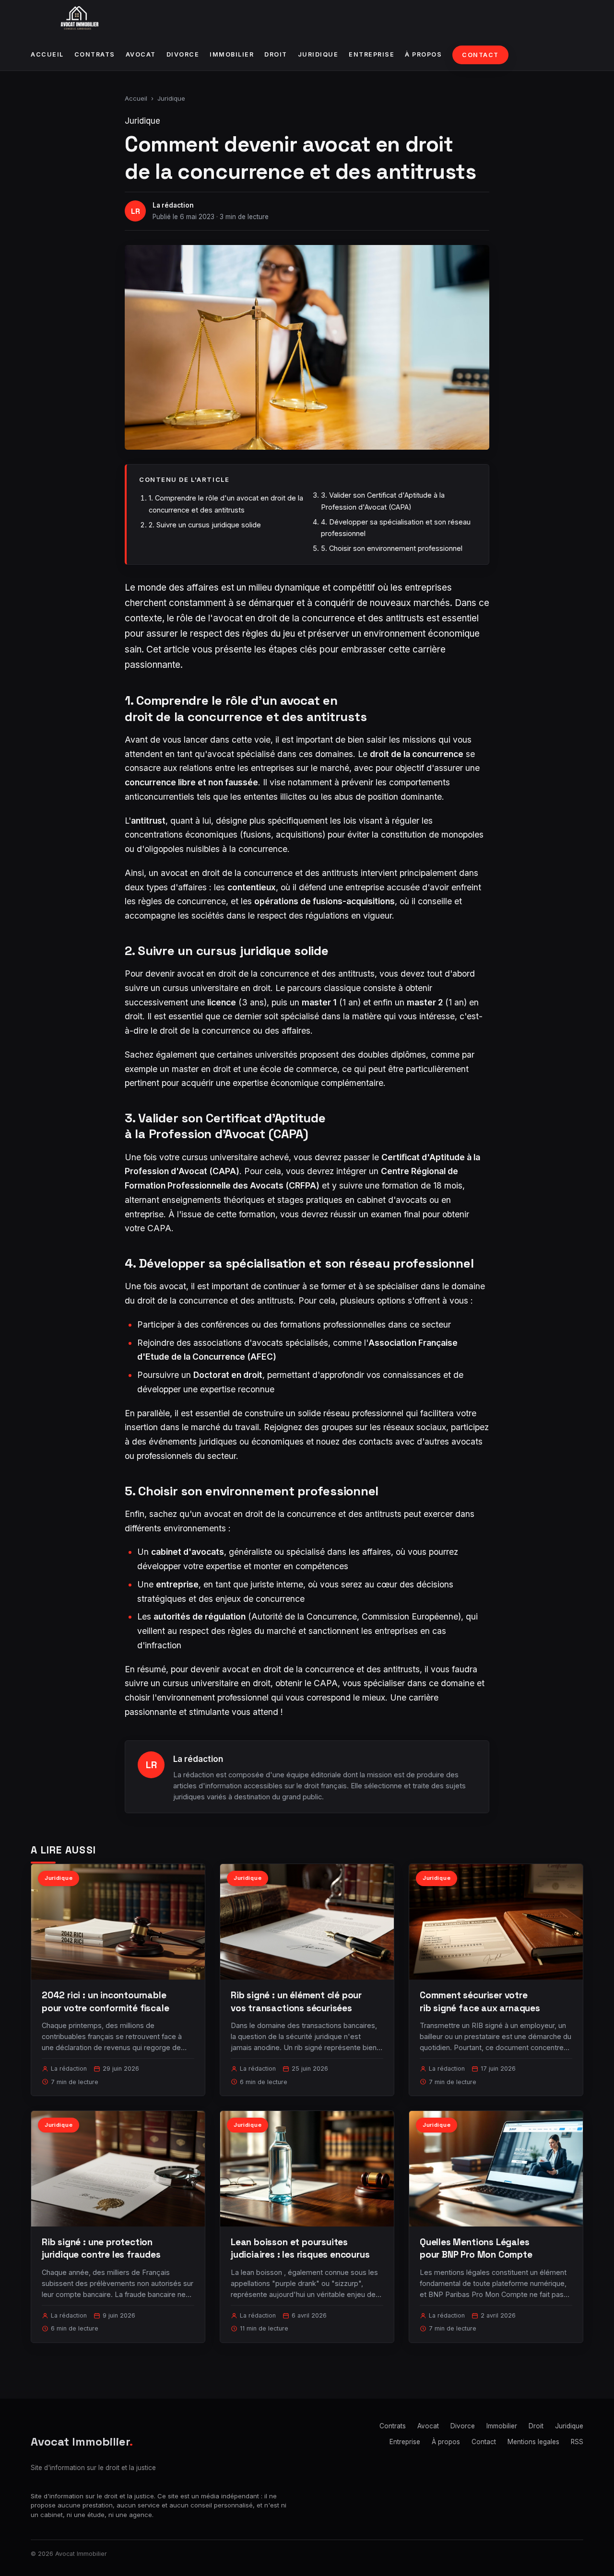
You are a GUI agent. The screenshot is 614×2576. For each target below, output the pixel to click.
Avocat (141, 54)
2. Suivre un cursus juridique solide (205, 525)
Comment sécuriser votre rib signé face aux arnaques (480, 2001)
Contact (480, 55)
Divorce (183, 54)
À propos (423, 54)
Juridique (318, 54)
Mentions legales (533, 2442)
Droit (276, 54)
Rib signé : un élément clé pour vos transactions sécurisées (296, 2001)
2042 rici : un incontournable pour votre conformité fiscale (106, 2001)
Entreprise (372, 54)
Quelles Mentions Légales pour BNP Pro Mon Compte (476, 2248)
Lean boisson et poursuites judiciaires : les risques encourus (300, 2248)
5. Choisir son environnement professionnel (392, 548)
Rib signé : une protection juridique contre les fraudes (101, 2248)
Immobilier (232, 54)
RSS (577, 2442)
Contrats (95, 54)
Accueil (47, 54)
